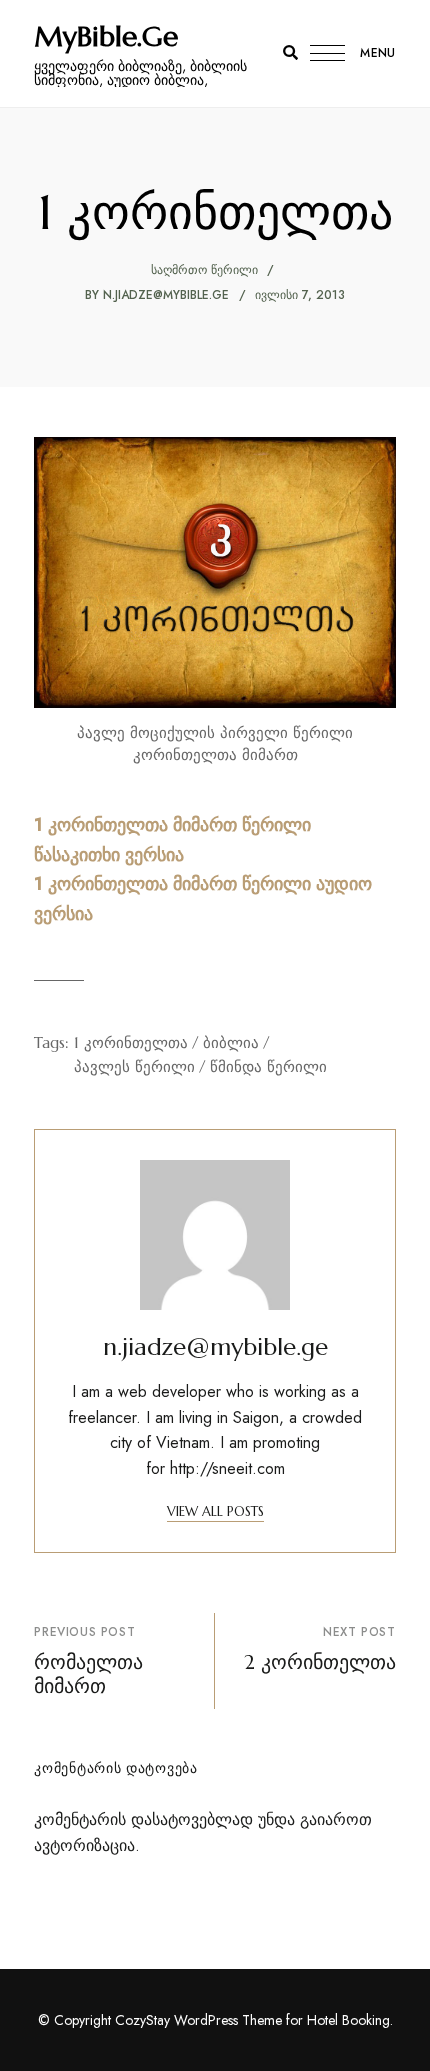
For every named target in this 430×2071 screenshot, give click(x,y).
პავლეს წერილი (134, 1066)
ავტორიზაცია (84, 1845)
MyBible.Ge (106, 37)
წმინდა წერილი (268, 1066)
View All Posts (215, 1511)
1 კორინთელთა (131, 1042)
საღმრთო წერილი (204, 270)
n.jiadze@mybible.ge (166, 295)
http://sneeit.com (227, 1468)
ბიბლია (231, 1042)
